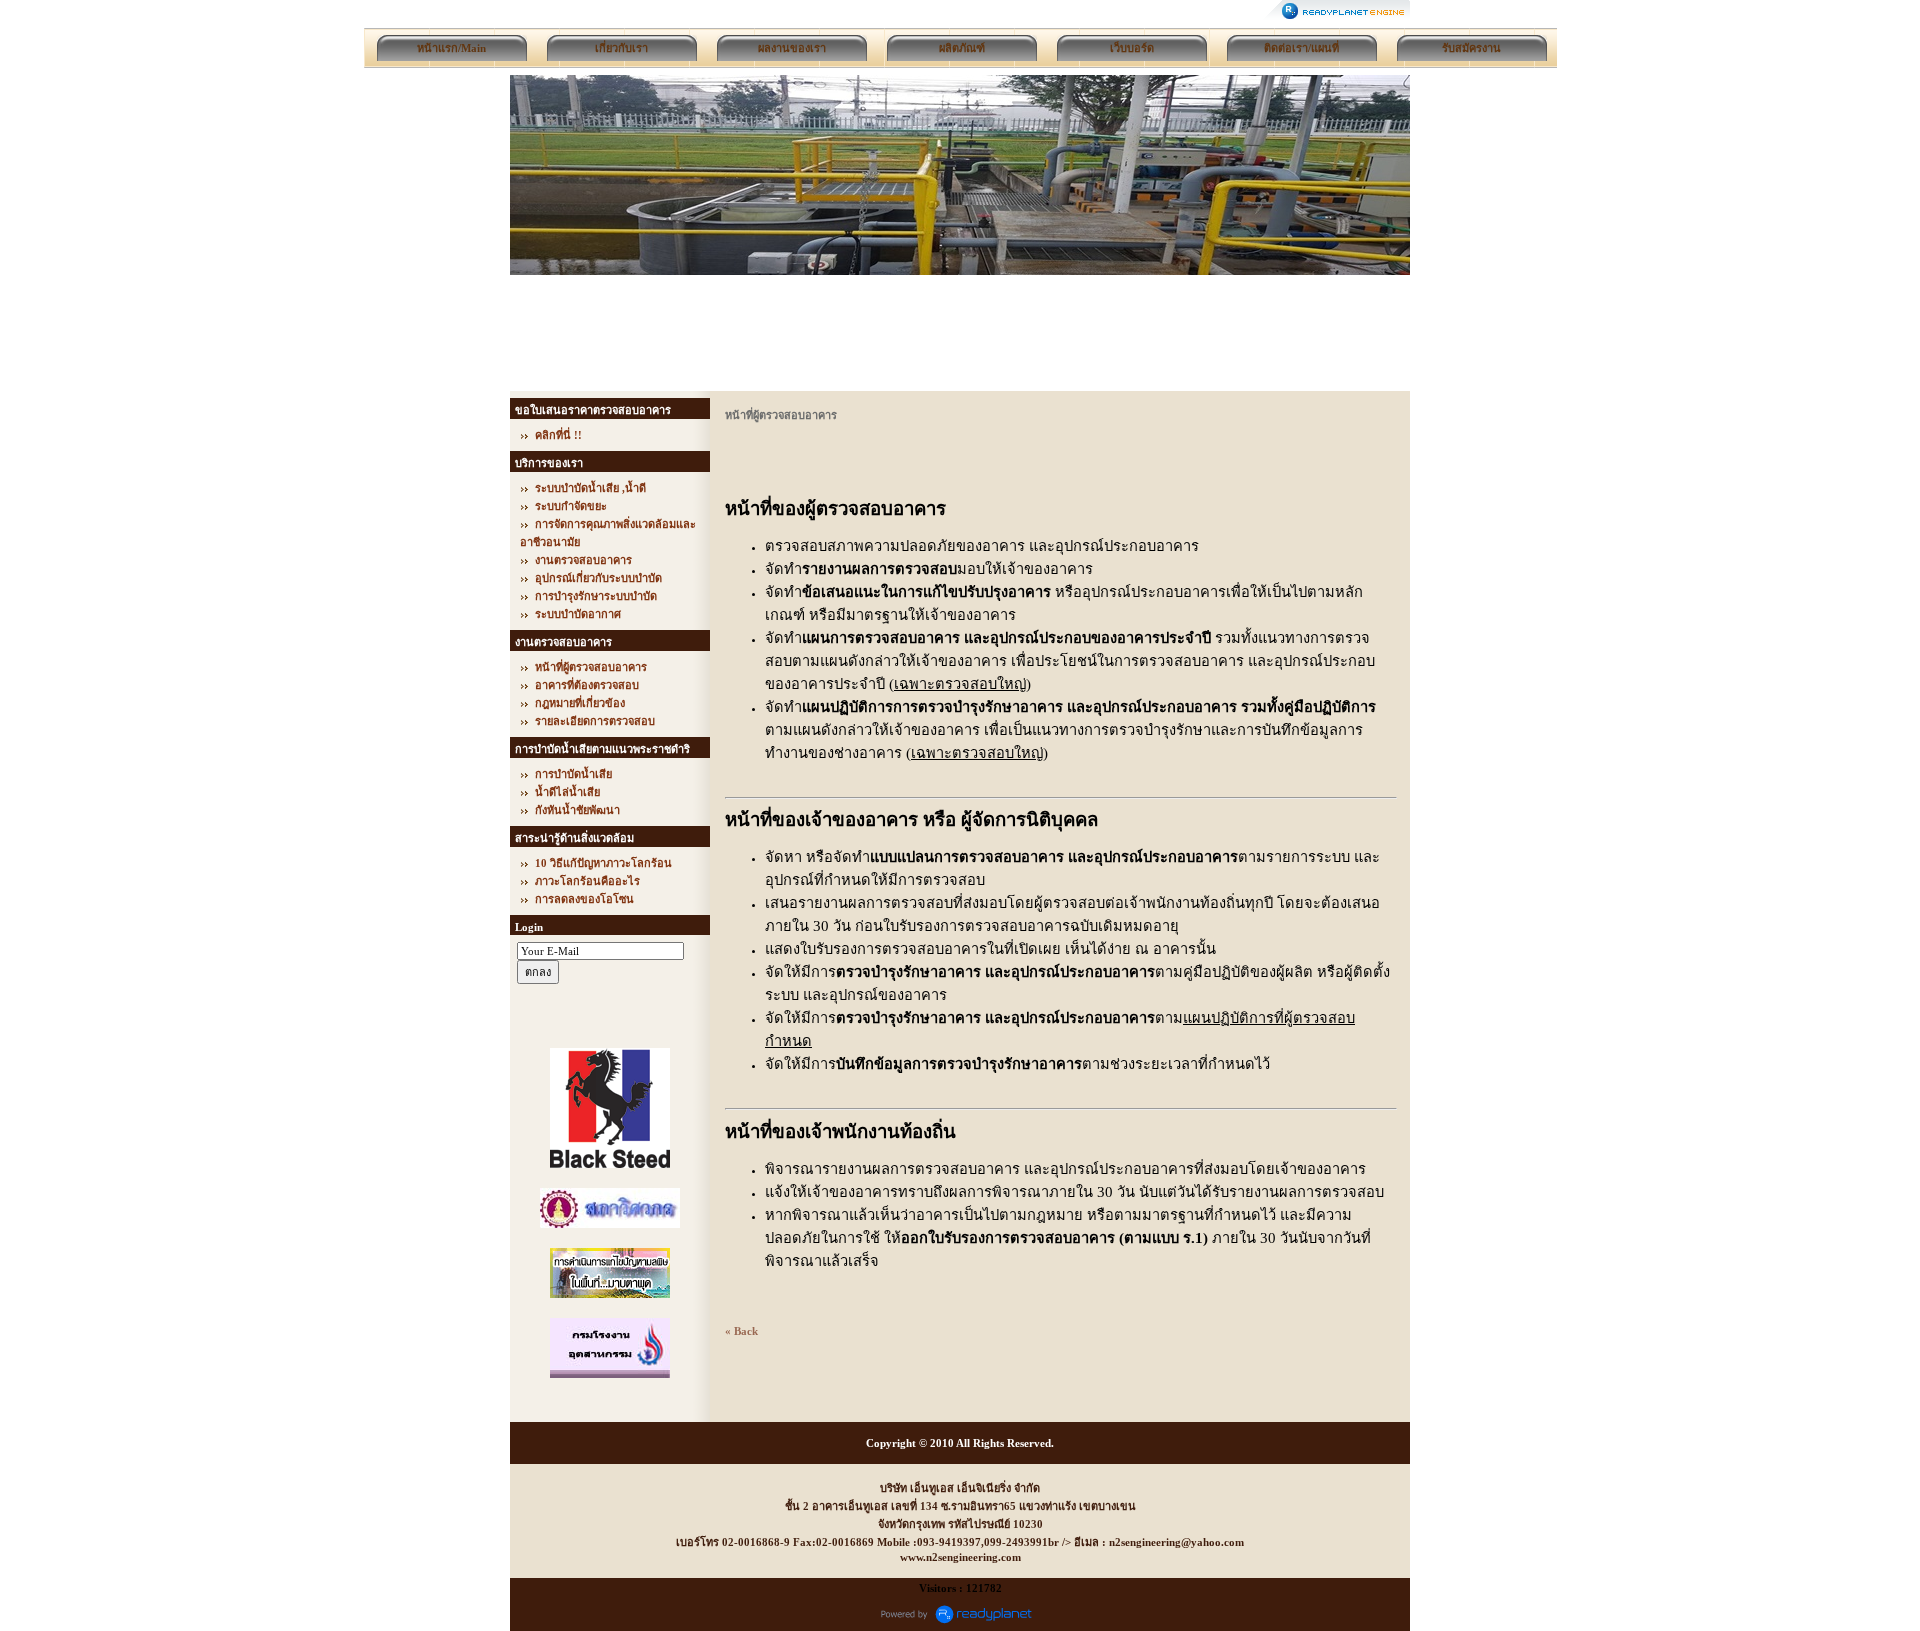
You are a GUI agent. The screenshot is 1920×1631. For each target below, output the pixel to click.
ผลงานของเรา (792, 48)
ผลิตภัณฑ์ (962, 48)
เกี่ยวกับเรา (621, 48)
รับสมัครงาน (1471, 48)
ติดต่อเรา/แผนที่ (1301, 48)
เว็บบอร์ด (1132, 48)
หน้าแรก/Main (451, 48)
